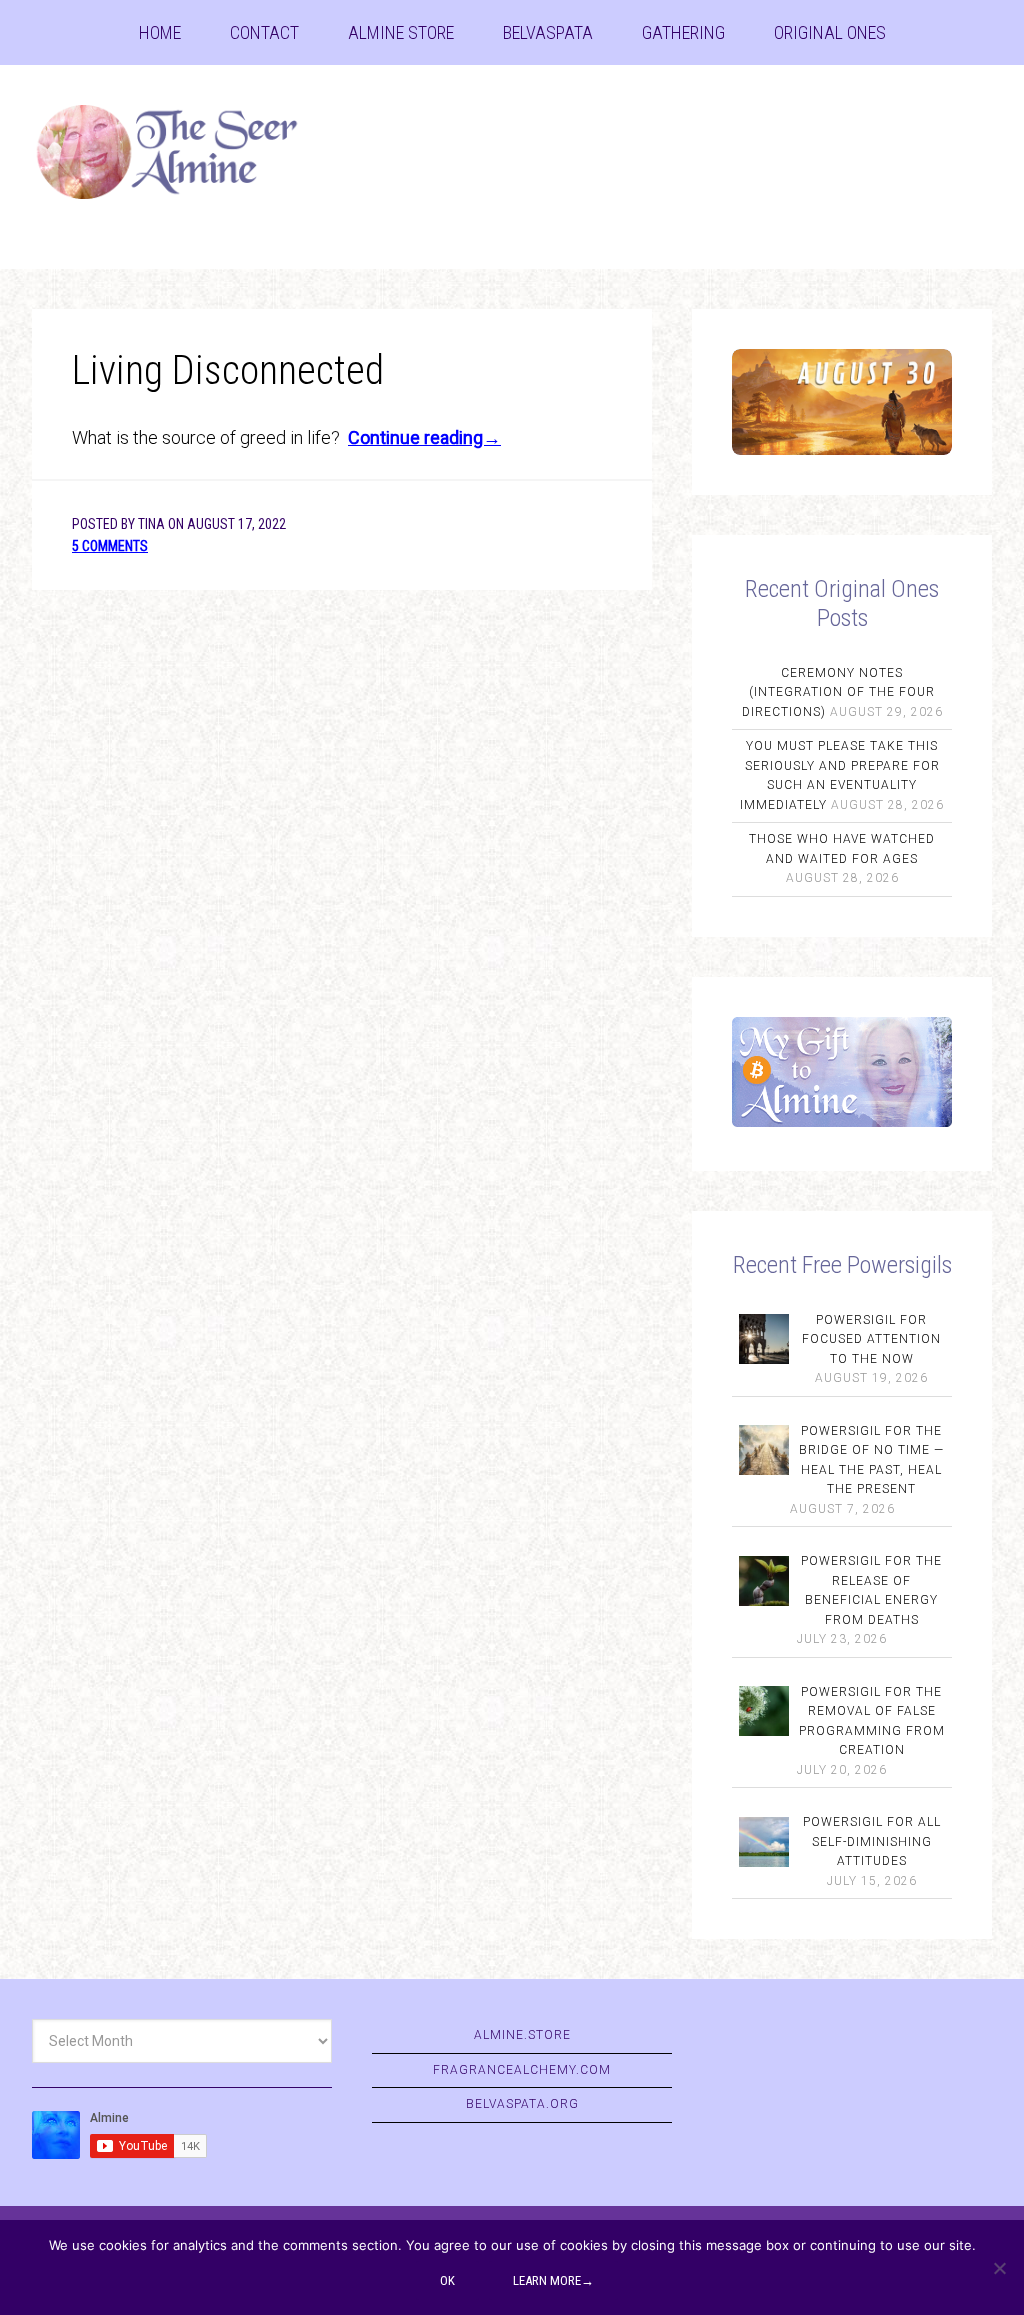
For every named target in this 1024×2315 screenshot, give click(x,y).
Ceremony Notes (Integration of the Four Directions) (839, 692)
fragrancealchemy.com (522, 2070)
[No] (999, 2268)
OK (447, 2280)
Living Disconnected (228, 370)
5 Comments (110, 546)
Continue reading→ (424, 437)
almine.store (522, 2035)
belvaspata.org (522, 2104)
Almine (182, 155)
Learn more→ (553, 2280)
